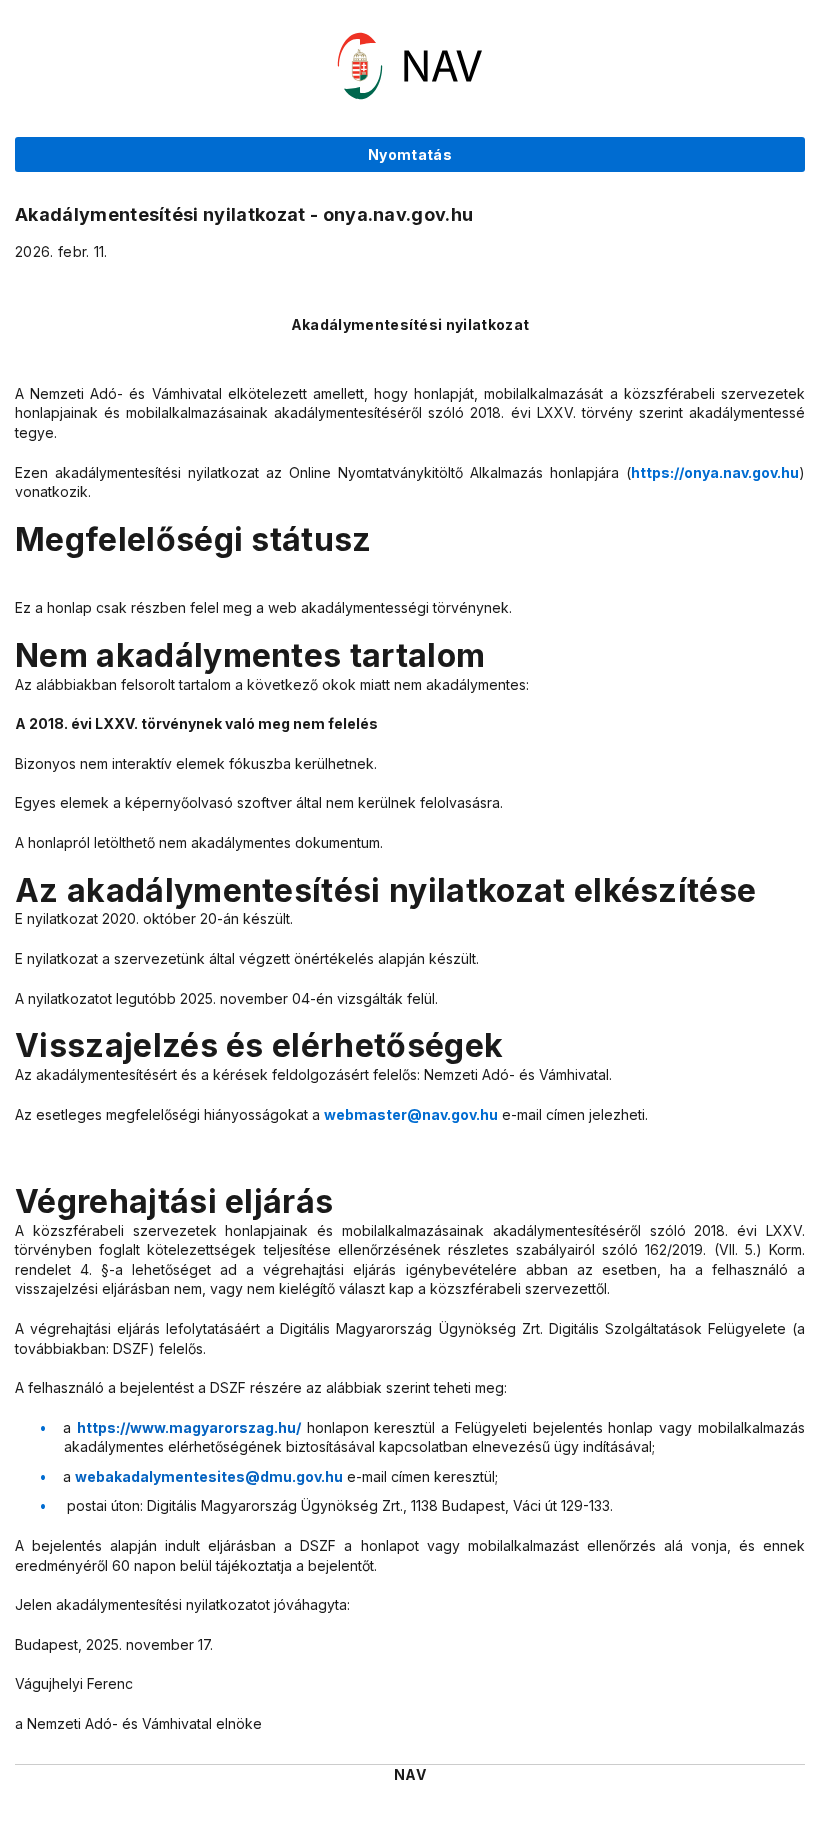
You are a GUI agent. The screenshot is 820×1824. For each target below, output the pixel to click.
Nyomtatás (410, 154)
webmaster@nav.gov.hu (411, 1114)
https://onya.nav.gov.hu (715, 472)
